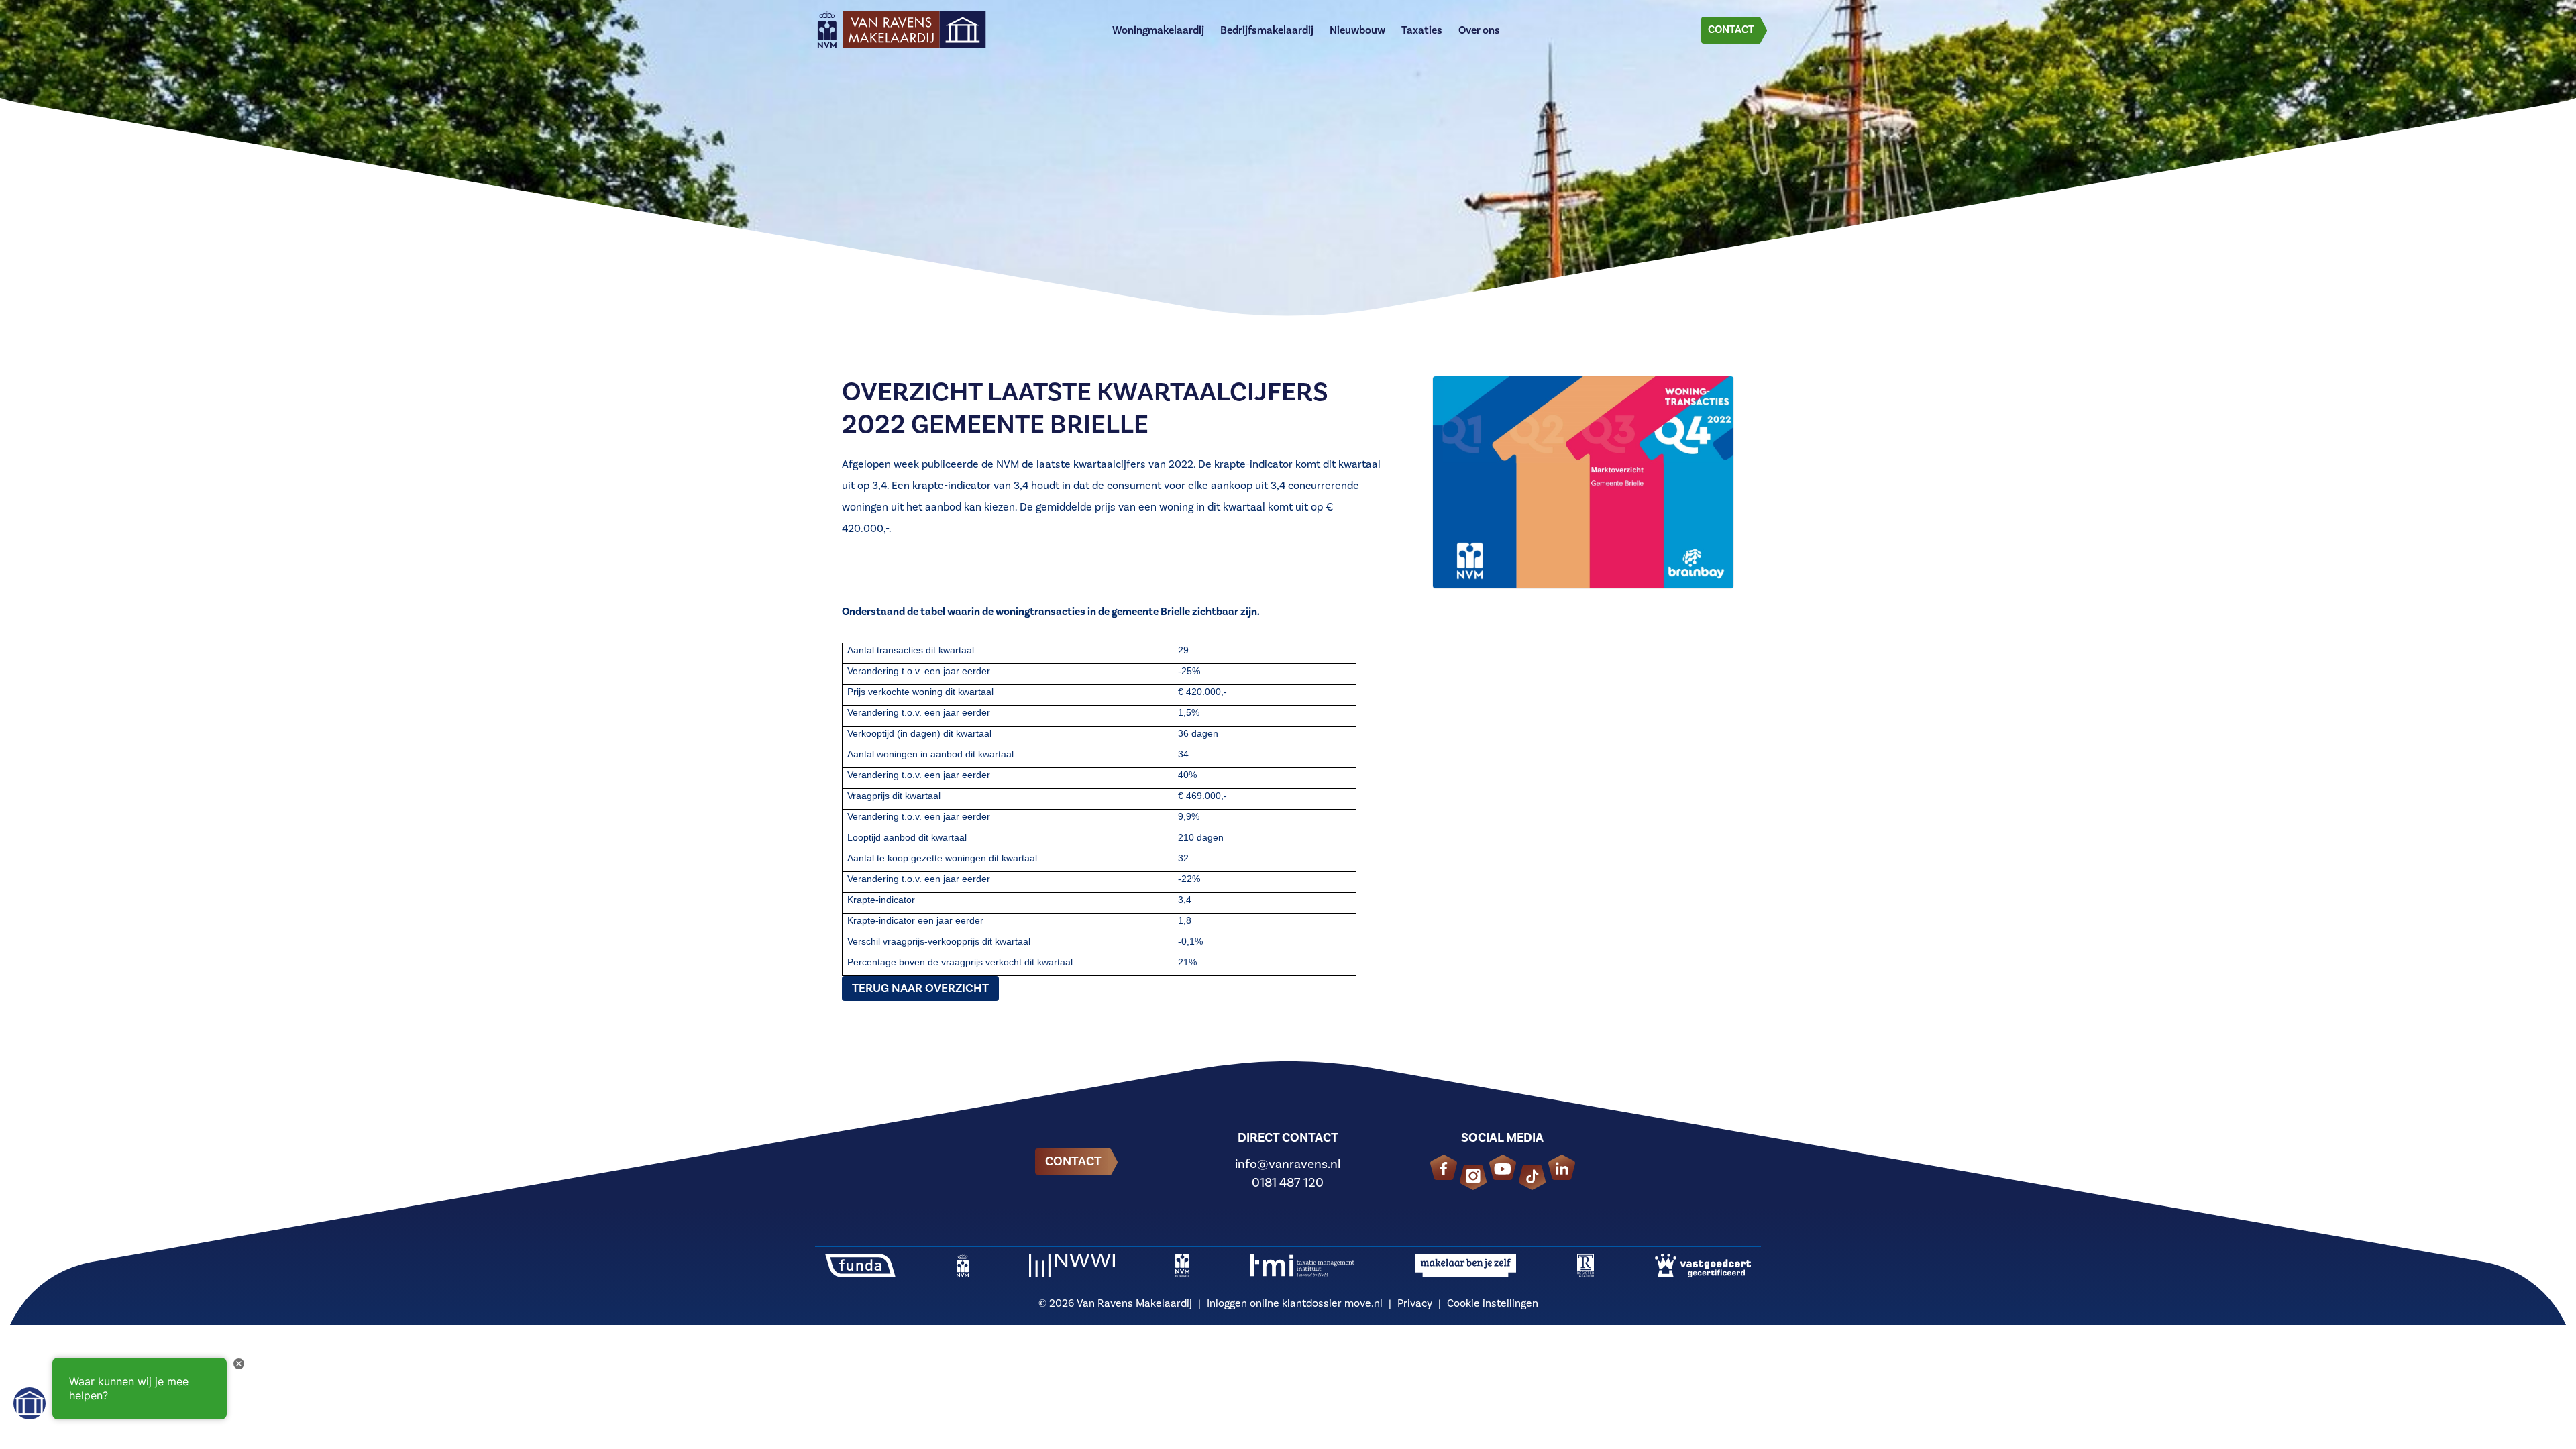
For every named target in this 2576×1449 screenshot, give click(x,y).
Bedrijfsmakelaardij (1267, 30)
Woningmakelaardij (1158, 30)
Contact (1731, 29)
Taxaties (1422, 30)
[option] (1288, 168)
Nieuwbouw (1357, 30)
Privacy (1415, 1303)
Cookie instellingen (1493, 1303)
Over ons (1479, 30)
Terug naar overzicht (920, 988)
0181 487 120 (1288, 1182)
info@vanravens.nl (1288, 1164)
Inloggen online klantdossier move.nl (1295, 1303)
